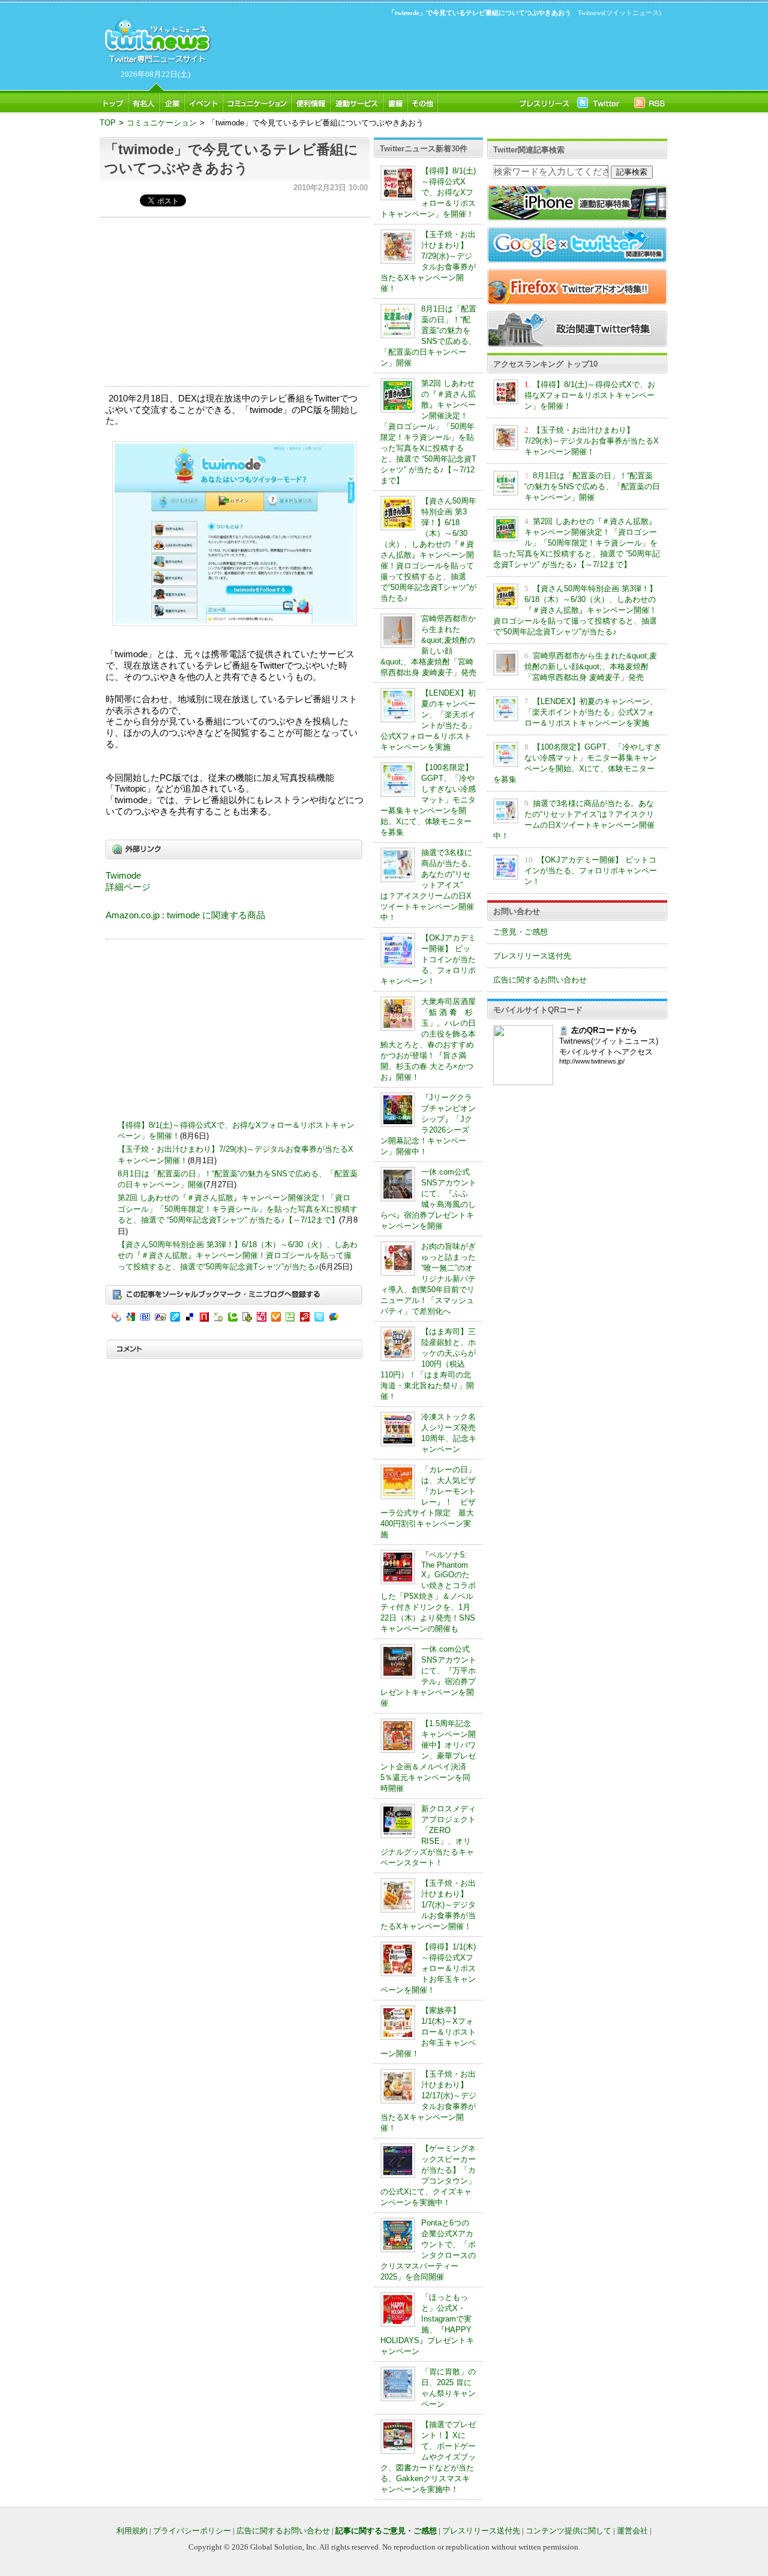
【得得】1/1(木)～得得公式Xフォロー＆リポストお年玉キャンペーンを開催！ (428, 1968)
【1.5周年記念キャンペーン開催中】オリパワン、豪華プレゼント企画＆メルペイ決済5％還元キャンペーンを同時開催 (428, 1756)
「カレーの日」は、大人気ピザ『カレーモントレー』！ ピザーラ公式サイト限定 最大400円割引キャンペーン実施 (428, 1502)
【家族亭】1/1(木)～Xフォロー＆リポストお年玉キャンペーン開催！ (428, 2032)
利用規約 (132, 2531)
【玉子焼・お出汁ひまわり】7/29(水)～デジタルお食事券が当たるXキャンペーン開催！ (592, 441)
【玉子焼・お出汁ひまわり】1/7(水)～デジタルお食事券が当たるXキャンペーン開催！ (428, 1905)
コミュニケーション (162, 123)
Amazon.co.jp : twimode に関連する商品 (185, 915)
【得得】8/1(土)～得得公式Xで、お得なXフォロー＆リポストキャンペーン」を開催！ (428, 192)
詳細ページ (128, 887)
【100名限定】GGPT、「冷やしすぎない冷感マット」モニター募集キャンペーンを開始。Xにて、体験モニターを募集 (428, 800)
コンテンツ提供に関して (568, 2531)
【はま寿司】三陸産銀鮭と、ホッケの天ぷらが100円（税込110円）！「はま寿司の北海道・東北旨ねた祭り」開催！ (428, 1364)
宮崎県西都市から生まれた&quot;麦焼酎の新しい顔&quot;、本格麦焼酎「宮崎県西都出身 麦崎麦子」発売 (591, 667)
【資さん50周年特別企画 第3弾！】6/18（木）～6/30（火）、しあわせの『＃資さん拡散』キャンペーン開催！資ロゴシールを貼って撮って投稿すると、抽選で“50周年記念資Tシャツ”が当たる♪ (238, 1256)
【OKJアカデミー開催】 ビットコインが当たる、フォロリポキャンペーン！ (428, 959)
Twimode (123, 876)
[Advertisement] (438, 52)
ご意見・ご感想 (520, 932)
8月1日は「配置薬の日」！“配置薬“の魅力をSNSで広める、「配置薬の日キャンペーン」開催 (592, 486)
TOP (108, 123)
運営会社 (632, 2531)
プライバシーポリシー (192, 2531)
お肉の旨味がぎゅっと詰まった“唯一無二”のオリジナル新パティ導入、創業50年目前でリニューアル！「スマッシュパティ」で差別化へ (428, 1279)
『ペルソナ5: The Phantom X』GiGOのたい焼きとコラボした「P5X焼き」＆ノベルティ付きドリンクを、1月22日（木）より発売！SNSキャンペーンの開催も (428, 1592)
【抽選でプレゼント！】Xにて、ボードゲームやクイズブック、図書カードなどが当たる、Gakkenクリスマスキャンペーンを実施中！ (428, 2457)
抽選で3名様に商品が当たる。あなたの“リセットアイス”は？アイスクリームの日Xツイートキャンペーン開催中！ (428, 885)
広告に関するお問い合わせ (540, 980)
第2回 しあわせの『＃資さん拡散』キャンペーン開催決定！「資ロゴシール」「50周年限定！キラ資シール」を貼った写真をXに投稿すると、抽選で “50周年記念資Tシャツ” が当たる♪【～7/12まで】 (238, 1209)
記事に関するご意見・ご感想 (386, 2531)
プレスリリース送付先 (532, 956)
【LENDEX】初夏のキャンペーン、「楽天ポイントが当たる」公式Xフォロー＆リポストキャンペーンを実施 (591, 712)
